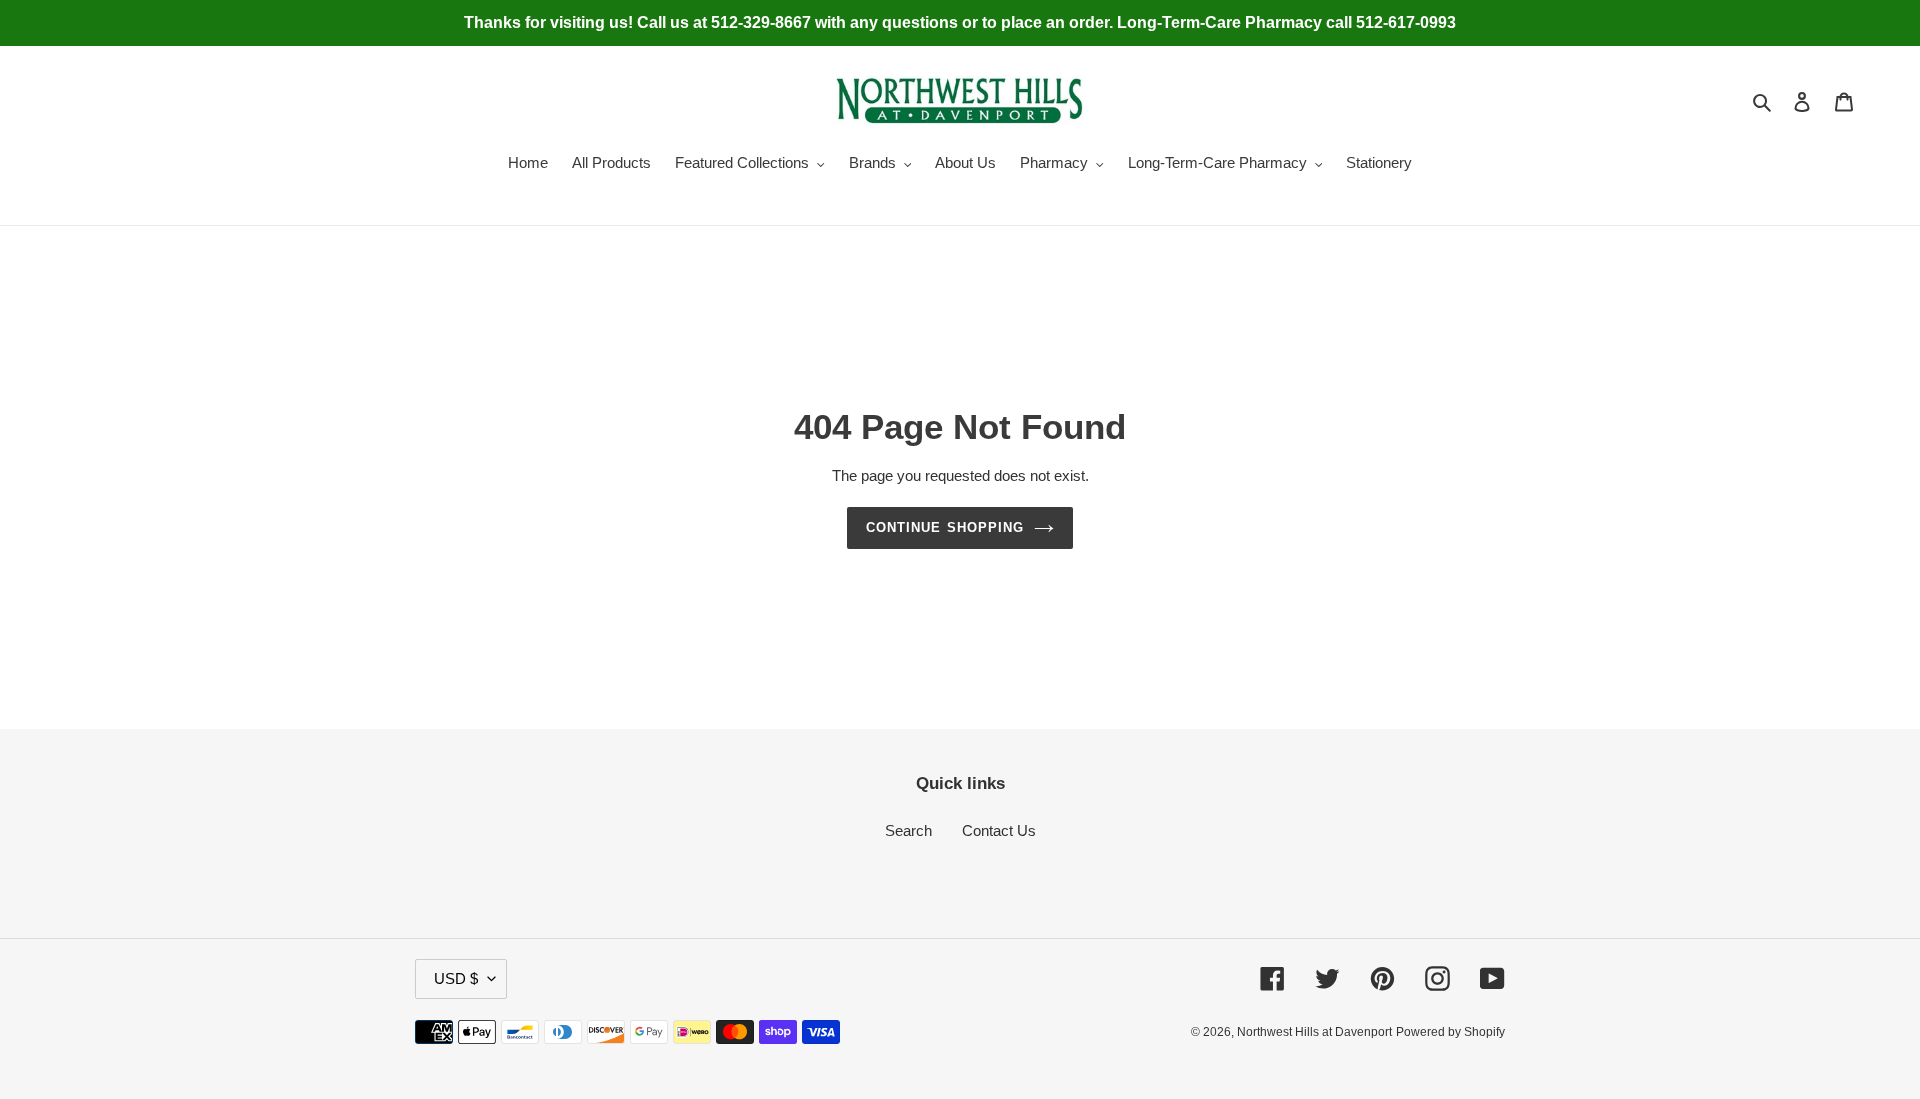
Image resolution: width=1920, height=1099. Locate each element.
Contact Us (999, 830)
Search (908, 830)
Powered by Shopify (1450, 1032)
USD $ (456, 978)
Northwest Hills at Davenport (1314, 1032)
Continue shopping (945, 527)
